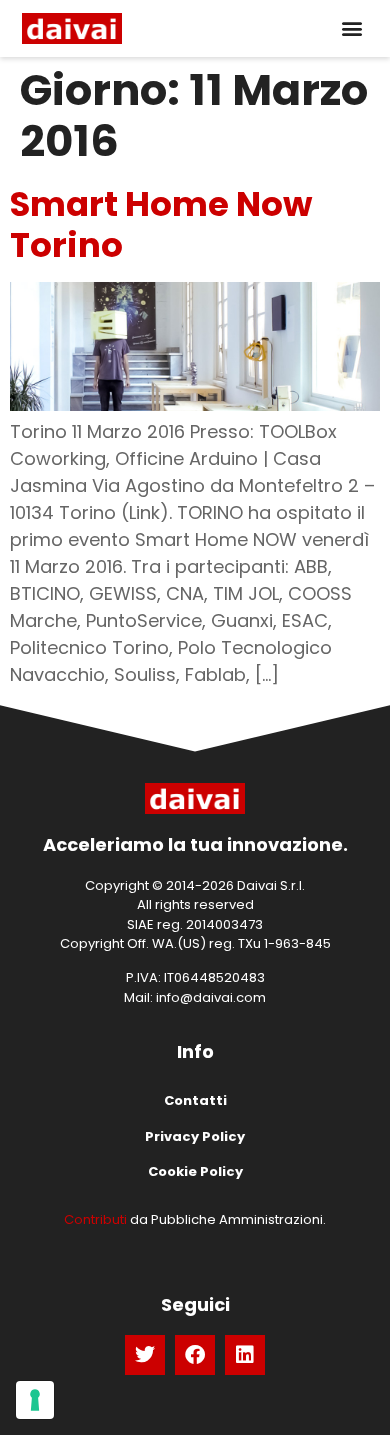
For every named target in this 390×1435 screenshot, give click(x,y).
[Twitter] (145, 1355)
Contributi (95, 1219)
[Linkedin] (245, 1355)
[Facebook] (195, 1355)
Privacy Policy (195, 1136)
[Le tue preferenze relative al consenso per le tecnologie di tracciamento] (35, 1400)
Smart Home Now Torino (161, 224)
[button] (351, 28)
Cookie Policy (195, 1171)
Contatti (195, 1100)
